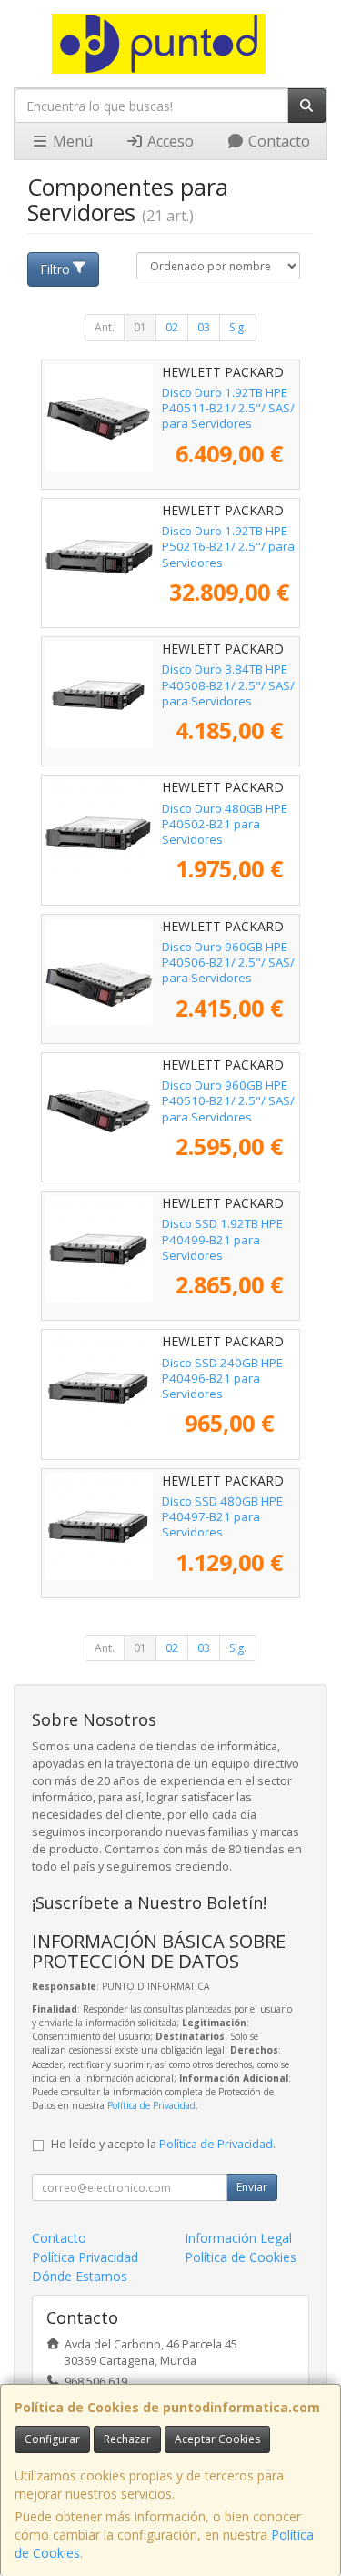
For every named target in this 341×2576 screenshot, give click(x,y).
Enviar (252, 2187)
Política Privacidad (85, 2257)
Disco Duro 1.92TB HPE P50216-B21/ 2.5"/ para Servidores (228, 547)
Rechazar (127, 2439)
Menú (71, 141)
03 (204, 327)
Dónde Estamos (80, 2276)
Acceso (169, 141)
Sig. (238, 327)
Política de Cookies (241, 2257)
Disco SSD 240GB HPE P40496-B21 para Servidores (222, 1379)
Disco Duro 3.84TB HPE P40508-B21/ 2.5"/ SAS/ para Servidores (228, 685)
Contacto (277, 141)
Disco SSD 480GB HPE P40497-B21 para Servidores (222, 1517)
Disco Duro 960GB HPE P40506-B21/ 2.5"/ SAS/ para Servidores (228, 963)
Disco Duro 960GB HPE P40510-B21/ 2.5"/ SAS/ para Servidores (228, 1101)
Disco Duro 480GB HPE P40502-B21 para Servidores (225, 824)
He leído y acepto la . (163, 2144)
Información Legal (238, 2238)
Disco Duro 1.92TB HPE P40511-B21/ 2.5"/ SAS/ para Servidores (228, 408)
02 (172, 327)
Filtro (55, 269)
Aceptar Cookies (217, 2439)
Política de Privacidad (151, 2105)
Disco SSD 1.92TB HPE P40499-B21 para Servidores (222, 1239)
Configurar (52, 2439)
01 (140, 327)
